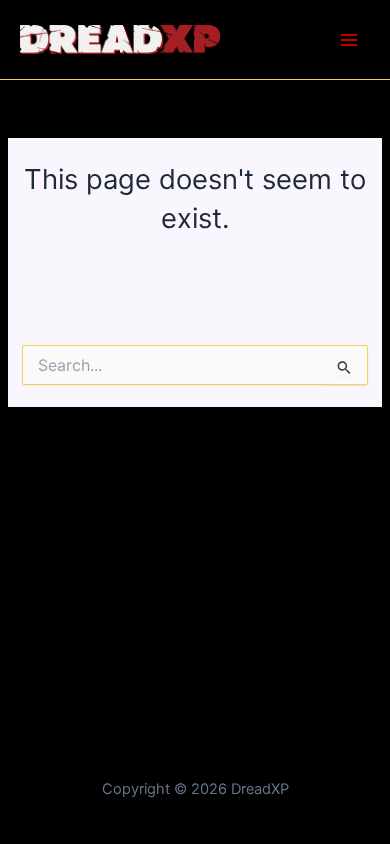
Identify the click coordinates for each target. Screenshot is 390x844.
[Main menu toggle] (349, 40)
